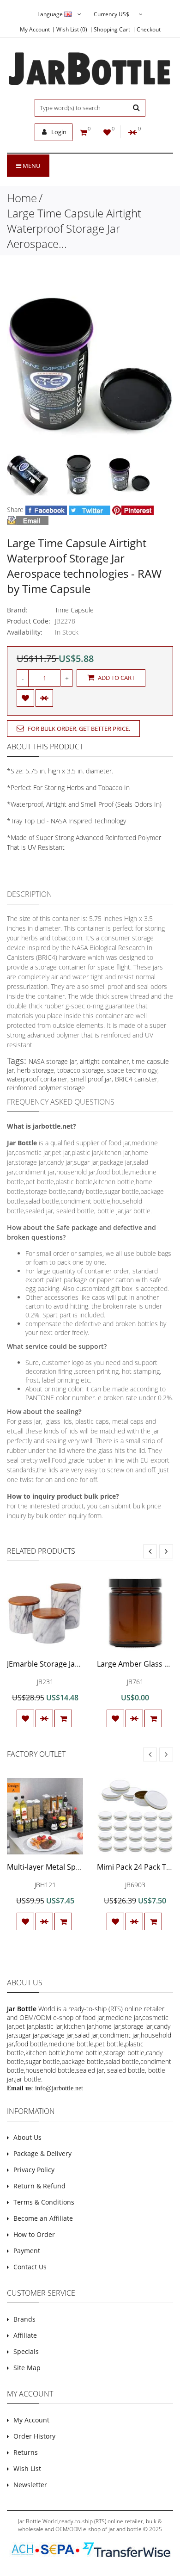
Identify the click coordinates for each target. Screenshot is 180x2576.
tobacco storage (81, 1070)
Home (22, 198)
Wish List (27, 2468)
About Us (27, 2137)
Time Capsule (74, 610)
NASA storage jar (53, 1061)
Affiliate (25, 2335)
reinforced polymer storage (46, 1088)
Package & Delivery (42, 2153)
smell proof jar (91, 1079)
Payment (27, 2251)
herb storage (36, 1070)
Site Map (27, 2368)
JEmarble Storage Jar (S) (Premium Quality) (80, 1664)
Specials (26, 2351)
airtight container (104, 1061)
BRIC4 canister (136, 1079)
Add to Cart (116, 678)
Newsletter (30, 2485)
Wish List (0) (72, 30)
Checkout (149, 30)
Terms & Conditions (44, 2202)
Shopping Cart (112, 30)
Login (58, 132)
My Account (35, 30)
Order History (34, 2436)
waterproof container (37, 1079)
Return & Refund (39, 2186)
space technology (132, 1070)
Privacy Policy (34, 2170)
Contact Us (30, 2267)
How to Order (34, 2234)
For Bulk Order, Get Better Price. (78, 729)
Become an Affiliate (43, 2218)
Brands (24, 2319)
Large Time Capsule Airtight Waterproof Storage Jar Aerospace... (74, 228)
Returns (26, 2452)
